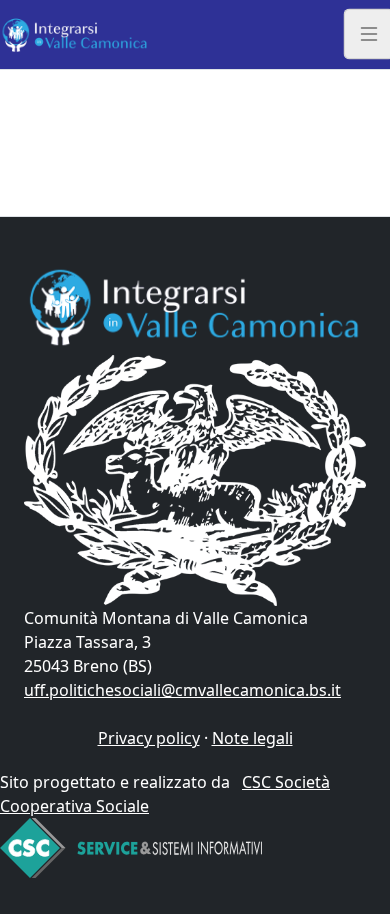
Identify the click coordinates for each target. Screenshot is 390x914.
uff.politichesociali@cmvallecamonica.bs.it (182, 690)
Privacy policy (149, 738)
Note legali (252, 738)
